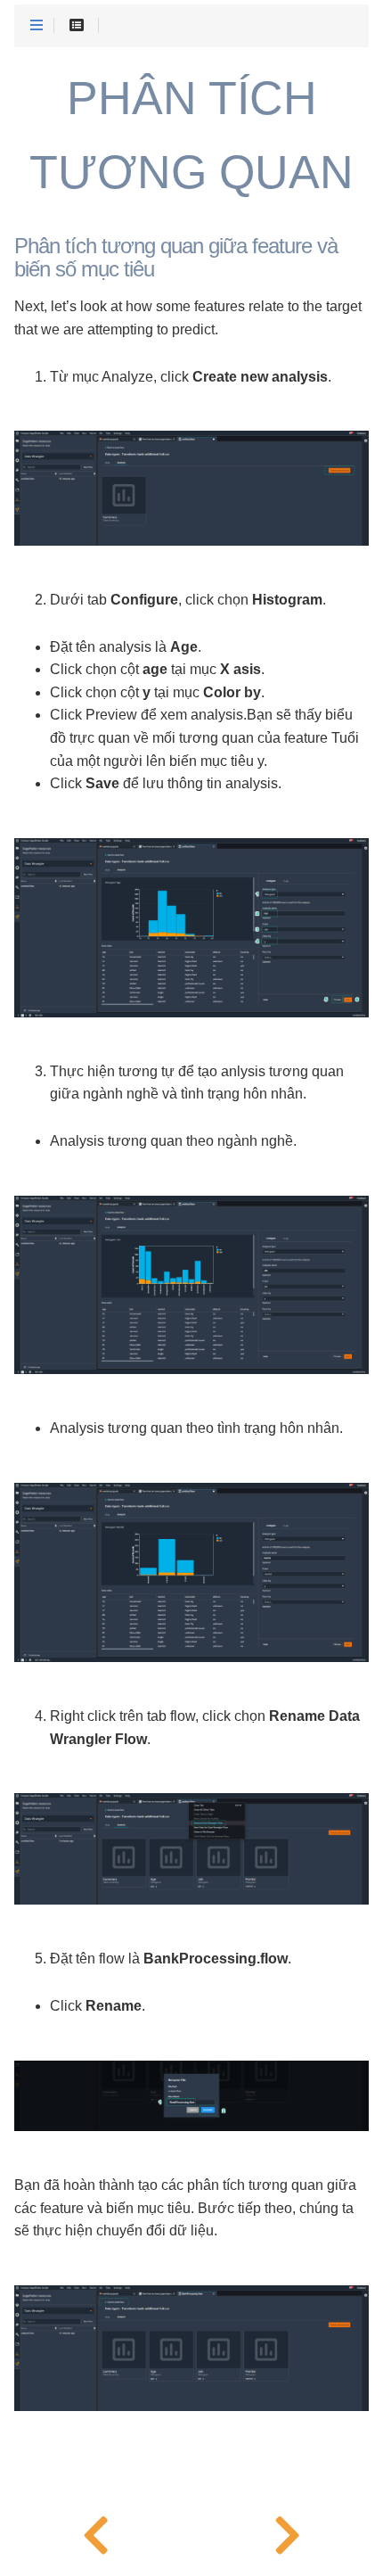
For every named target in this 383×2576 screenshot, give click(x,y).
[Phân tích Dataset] (96, 2531)
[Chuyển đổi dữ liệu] (287, 2531)
